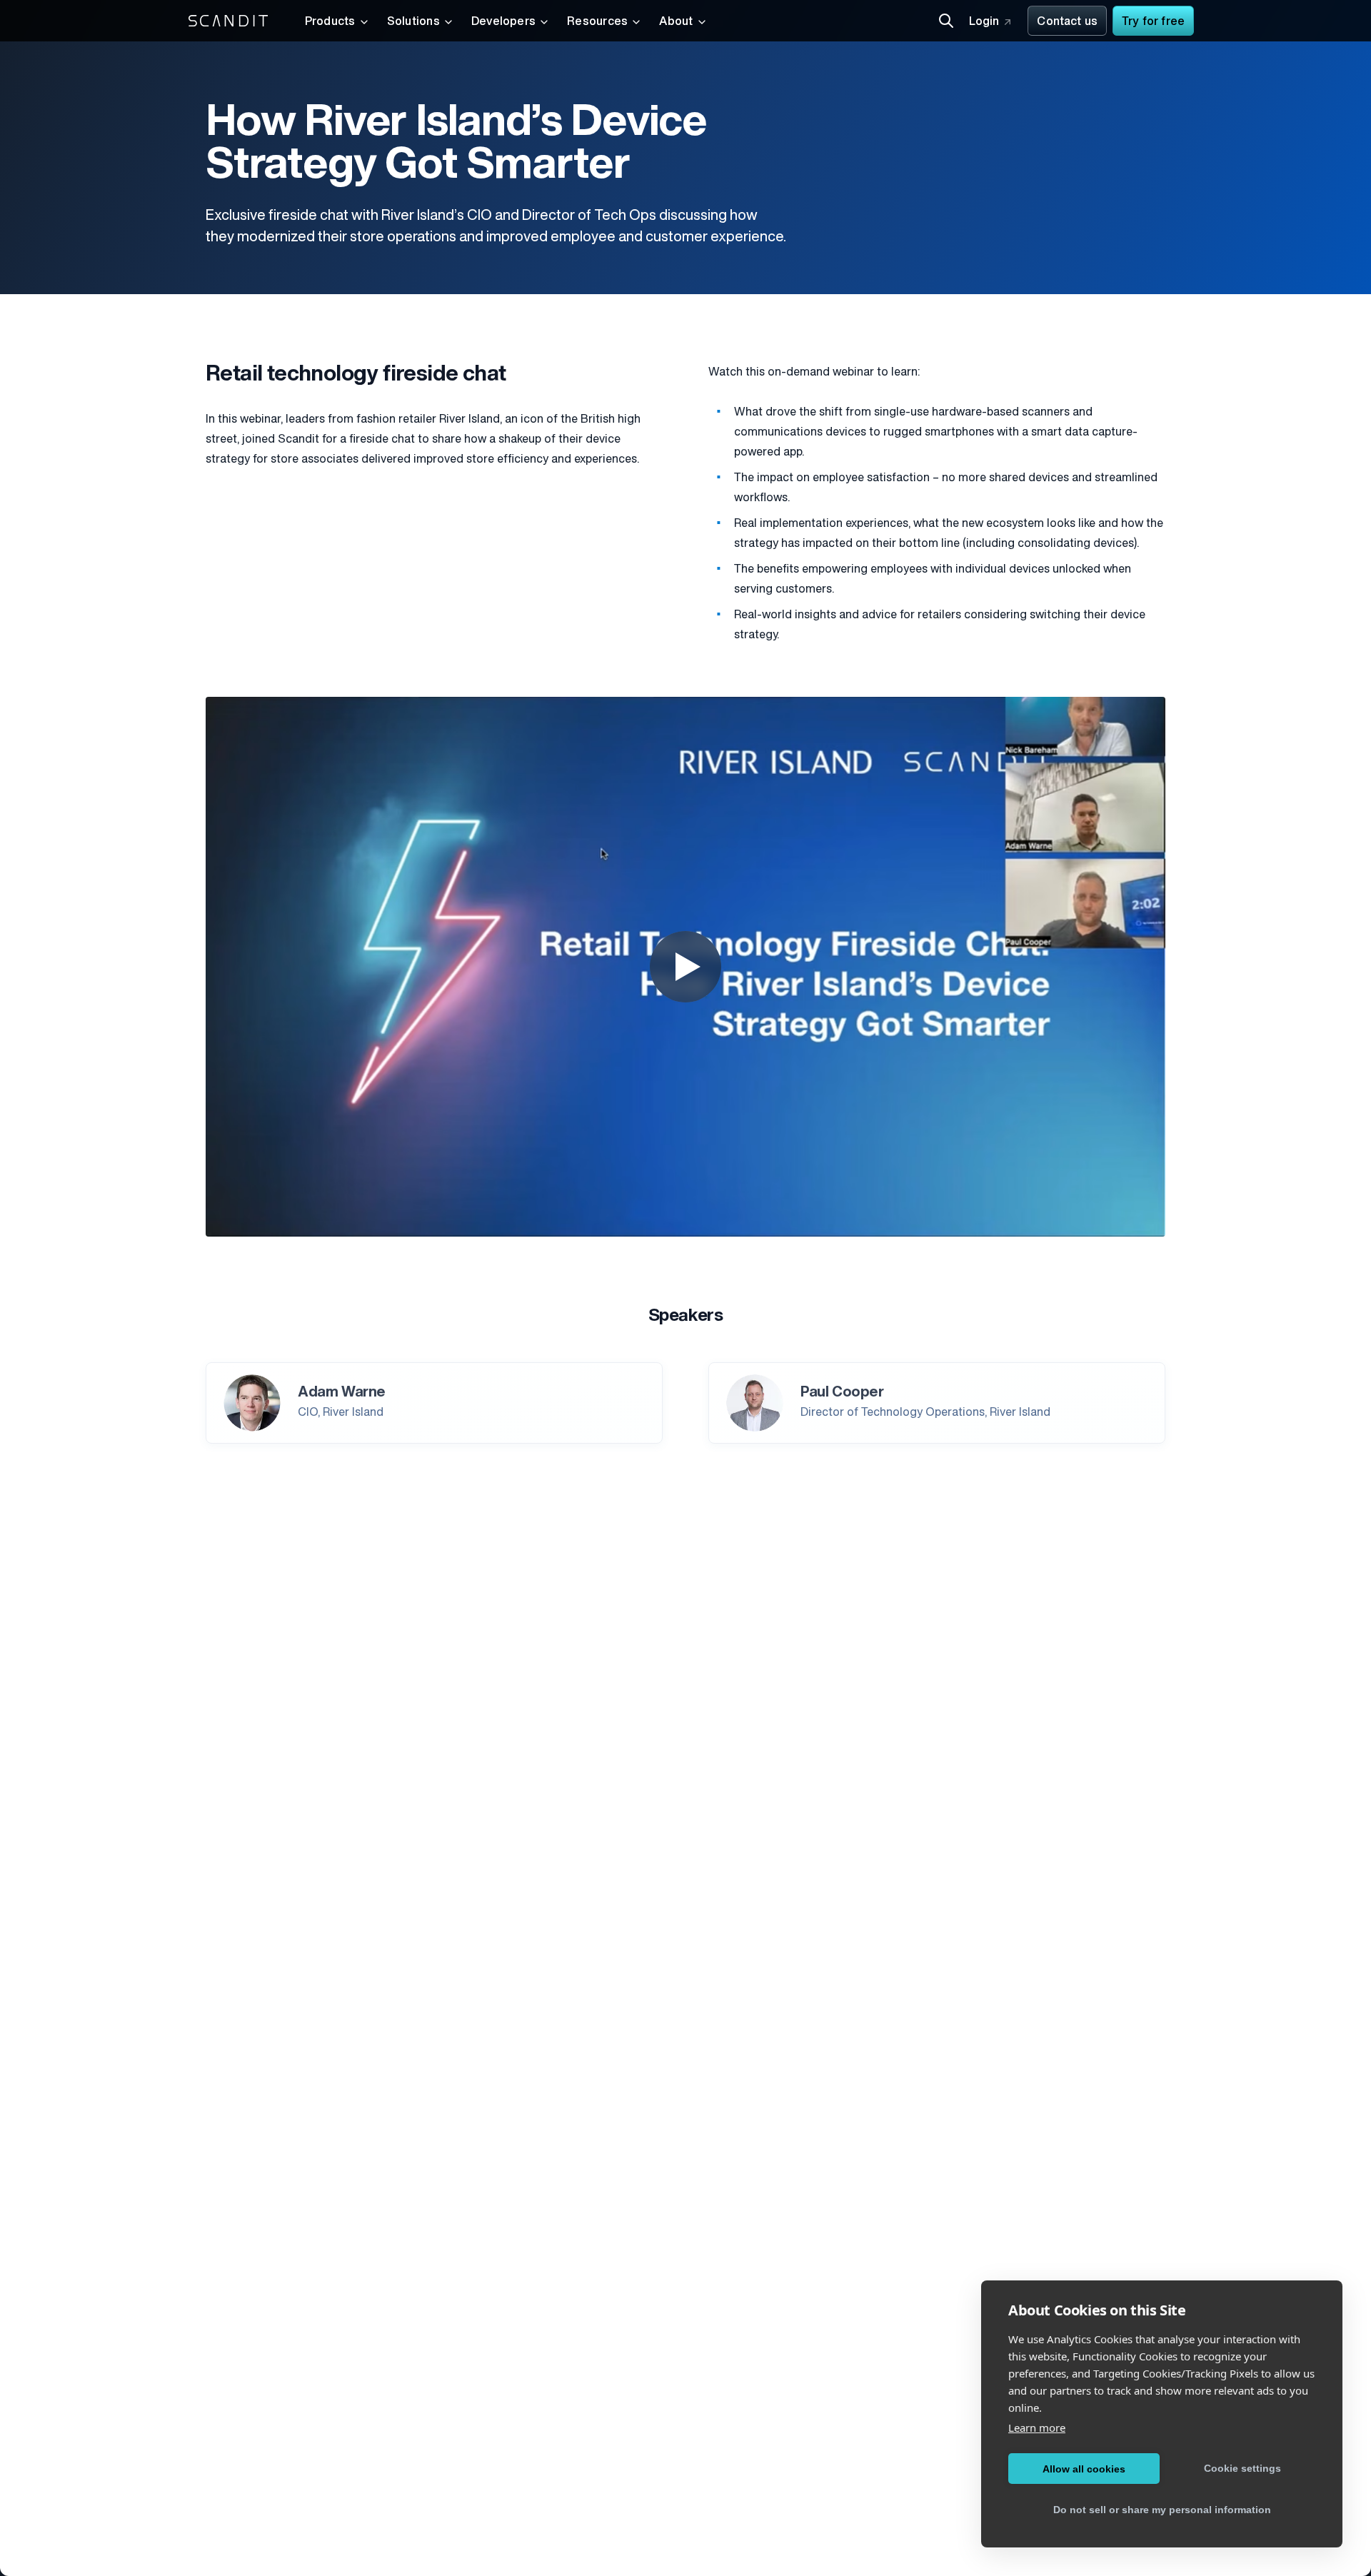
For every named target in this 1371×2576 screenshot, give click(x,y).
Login (984, 22)
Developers (503, 22)
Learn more (1037, 2427)
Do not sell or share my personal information (1162, 2510)
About (676, 22)
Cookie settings (1242, 2468)
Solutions (413, 22)
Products (330, 22)
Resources (597, 22)
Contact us (1067, 22)
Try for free (1153, 22)
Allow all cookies (1084, 2469)
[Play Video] (685, 967)
